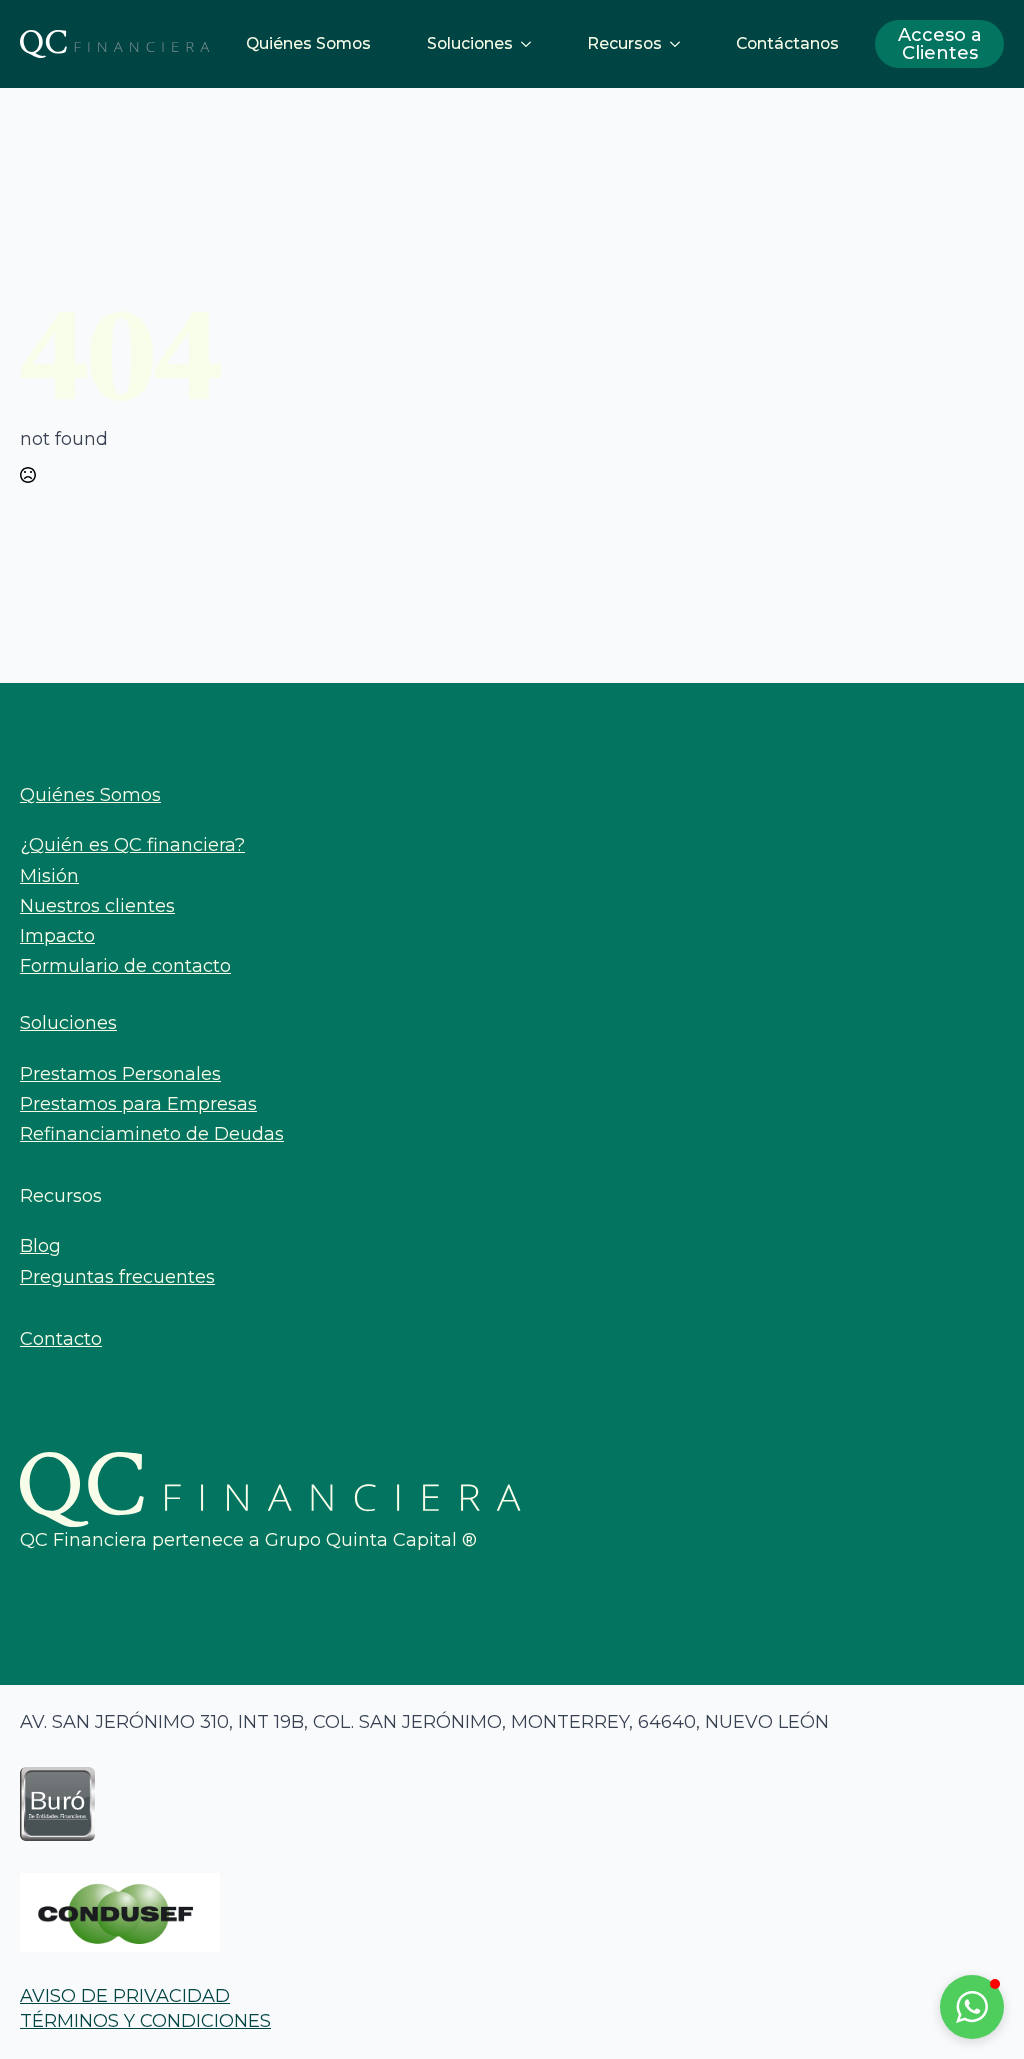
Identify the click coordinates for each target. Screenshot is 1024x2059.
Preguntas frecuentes (117, 1277)
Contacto (61, 1339)
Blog (40, 1246)
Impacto (57, 936)
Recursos (624, 43)
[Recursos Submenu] (679, 44)
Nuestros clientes (97, 906)
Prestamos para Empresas (138, 1104)
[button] (972, 2007)
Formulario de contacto (125, 966)
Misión (49, 876)
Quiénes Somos (308, 43)
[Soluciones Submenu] (530, 44)
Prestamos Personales (120, 1074)
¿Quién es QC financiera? (132, 845)
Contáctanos (787, 43)
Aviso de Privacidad (125, 1996)
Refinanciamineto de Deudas (152, 1134)
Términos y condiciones (145, 2021)
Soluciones (470, 43)
